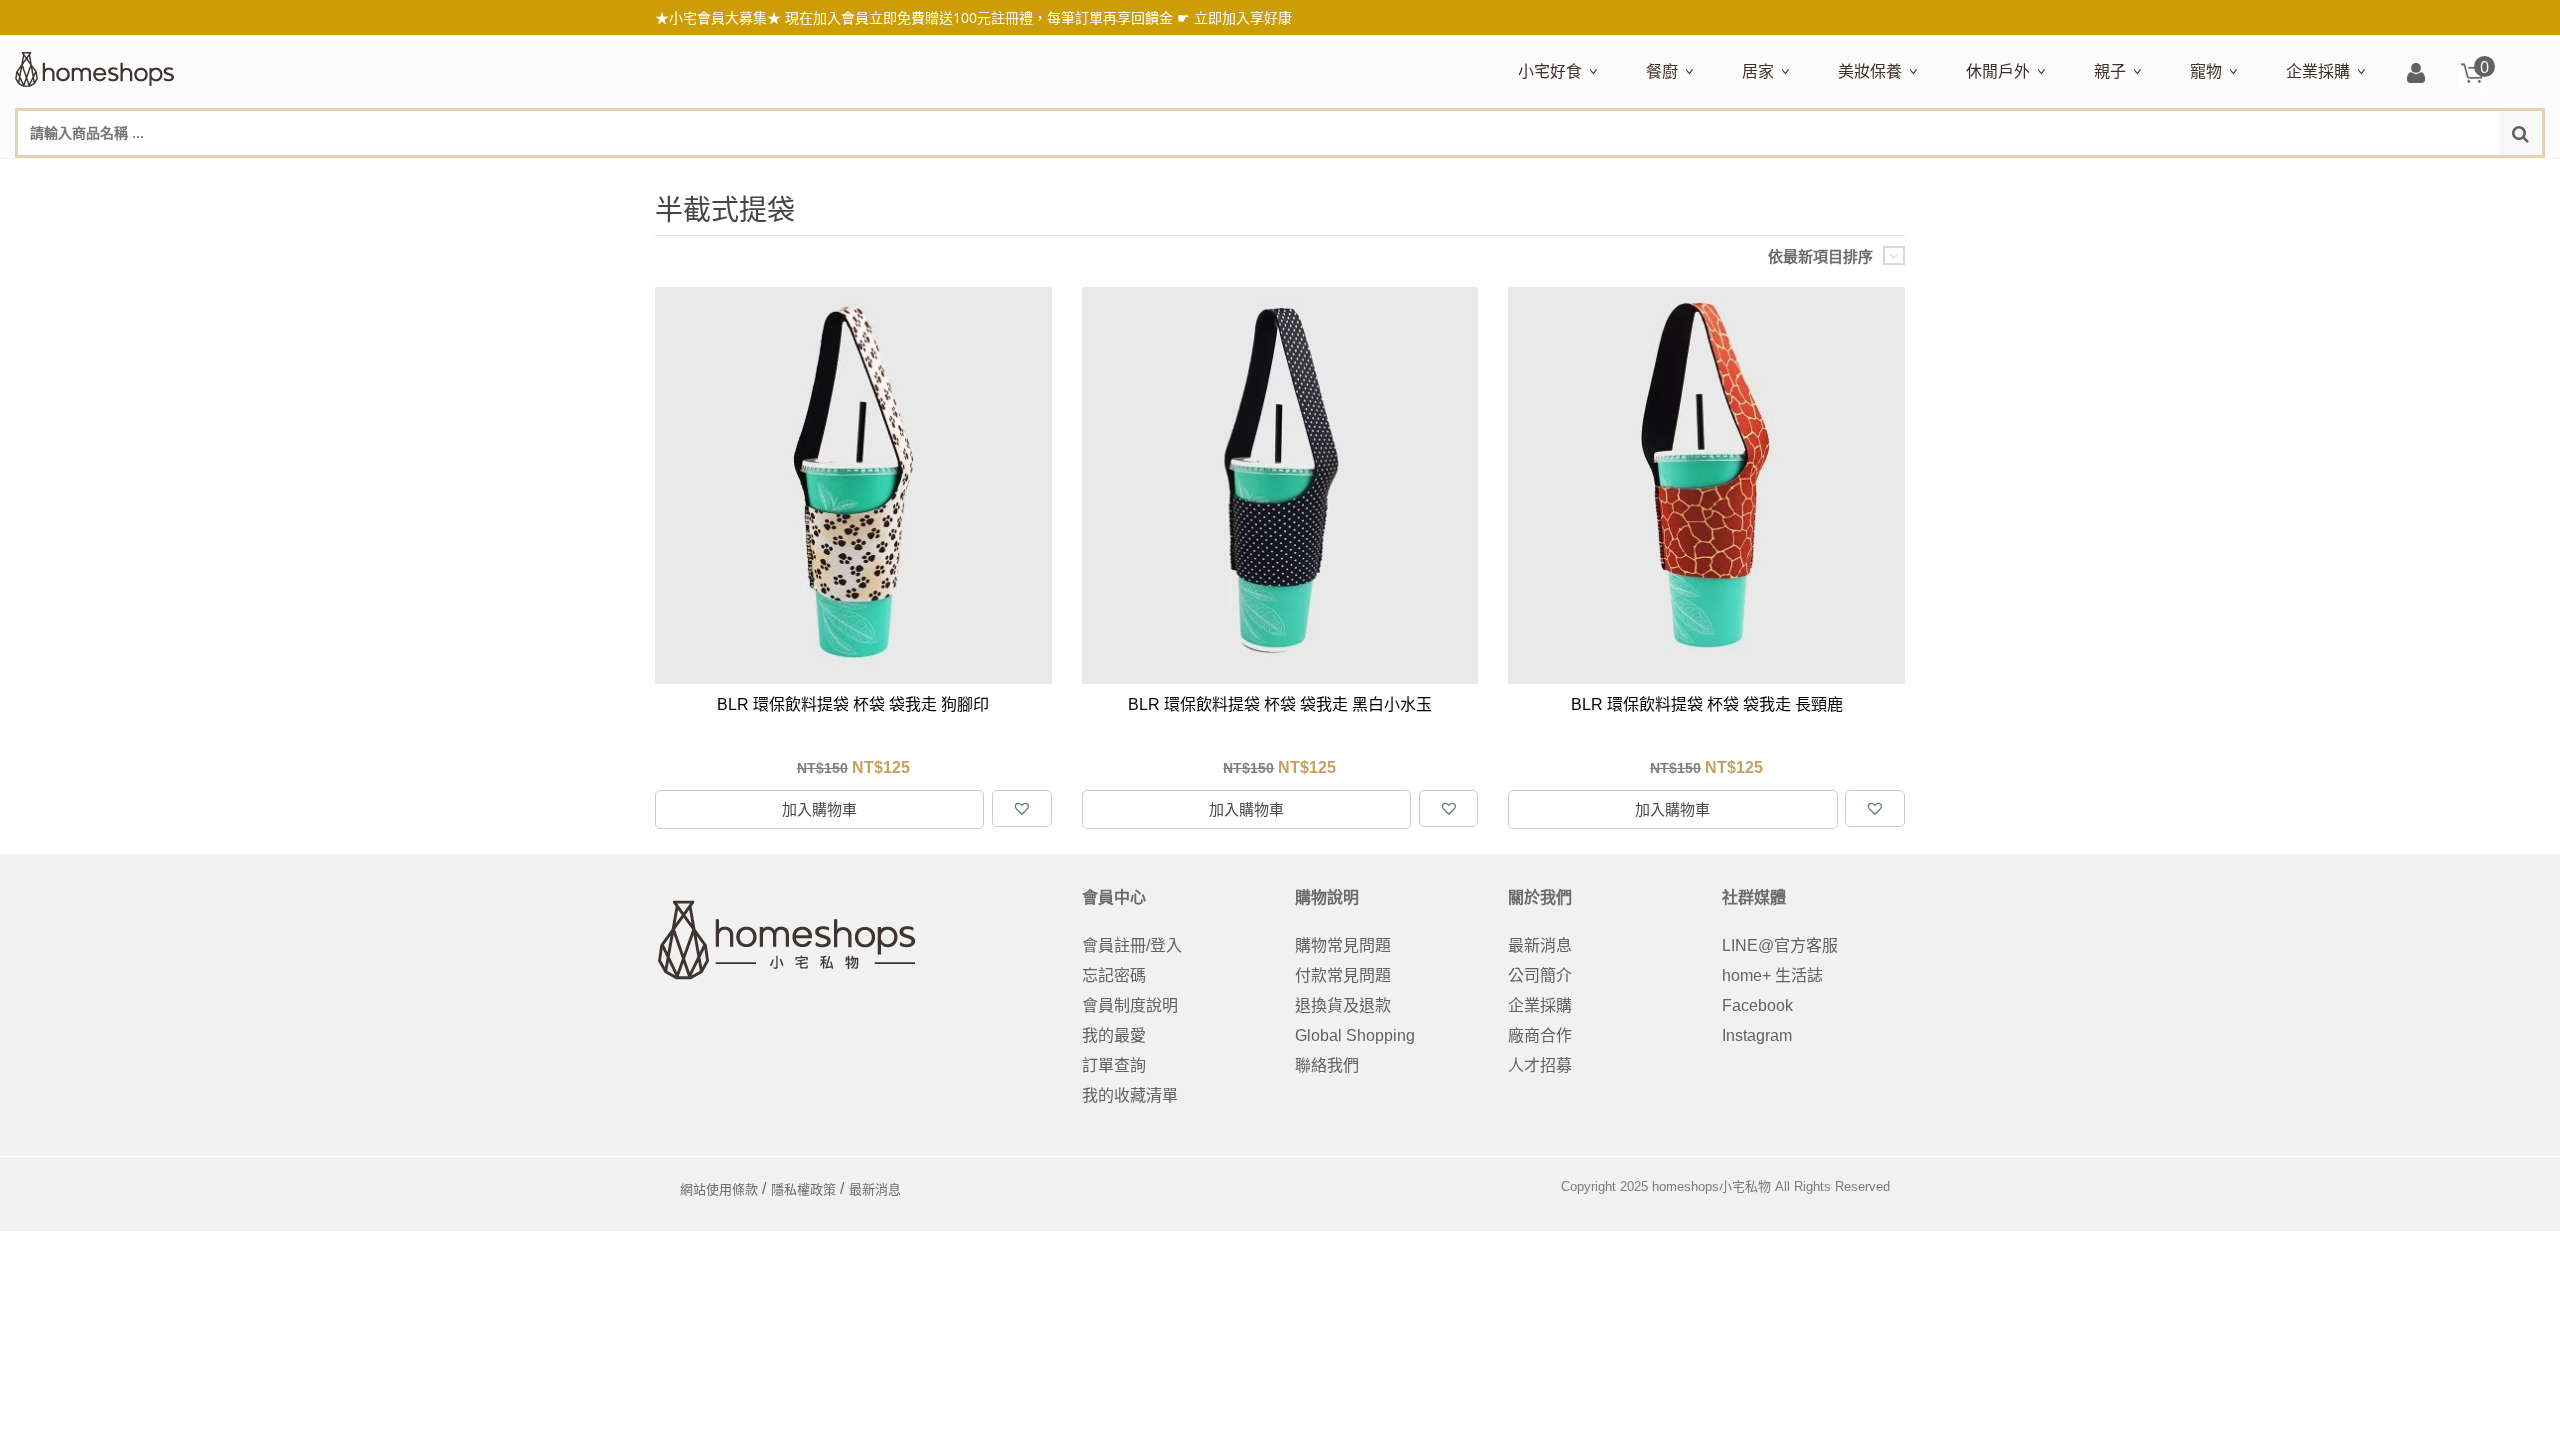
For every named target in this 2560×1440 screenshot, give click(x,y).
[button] (1022, 808)
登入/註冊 (2416, 74)
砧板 (1857, 177)
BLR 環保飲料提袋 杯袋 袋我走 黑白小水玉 (1280, 704)
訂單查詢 (1114, 1065)
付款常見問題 (1343, 975)
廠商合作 (1540, 1035)
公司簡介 (1540, 975)
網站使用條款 (719, 1189)
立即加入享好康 (1243, 17)
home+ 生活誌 (1772, 975)
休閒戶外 (1998, 71)
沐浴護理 (2321, 177)
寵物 (2206, 71)
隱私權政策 (803, 1189)
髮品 (2249, 177)
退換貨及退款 (1343, 1005)
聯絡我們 (1327, 1065)
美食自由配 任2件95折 (1574, 177)
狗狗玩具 (2417, 177)
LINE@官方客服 (1780, 945)
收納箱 (2161, 177)
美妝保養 (1870, 71)
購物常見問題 (1343, 945)
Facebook (1757, 1005)
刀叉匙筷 (2073, 177)
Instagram (1757, 1035)
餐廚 (1662, 71)
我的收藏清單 (1130, 1095)
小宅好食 (1550, 71)
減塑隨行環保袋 (2017, 177)
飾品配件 (2193, 177)
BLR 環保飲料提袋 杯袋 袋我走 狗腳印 (853, 704)
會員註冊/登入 (1132, 945)
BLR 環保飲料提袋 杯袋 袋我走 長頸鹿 (1707, 704)
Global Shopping (1355, 1035)
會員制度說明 (1130, 1005)
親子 (2110, 71)
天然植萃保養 (1881, 177)
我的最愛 (1114, 1035)
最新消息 (1540, 945)
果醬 (1911, 177)
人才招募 (1540, 1065)
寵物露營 (2217, 177)
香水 (2049, 177)
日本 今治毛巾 (1787, 177)
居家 (1758, 71)
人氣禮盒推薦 (1689, 177)
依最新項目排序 (1820, 256)
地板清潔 (1969, 177)
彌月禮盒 (2121, 177)
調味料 (1719, 177)
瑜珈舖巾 (2393, 177)
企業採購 (2318, 71)
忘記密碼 (1114, 975)
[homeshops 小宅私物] (95, 67)
